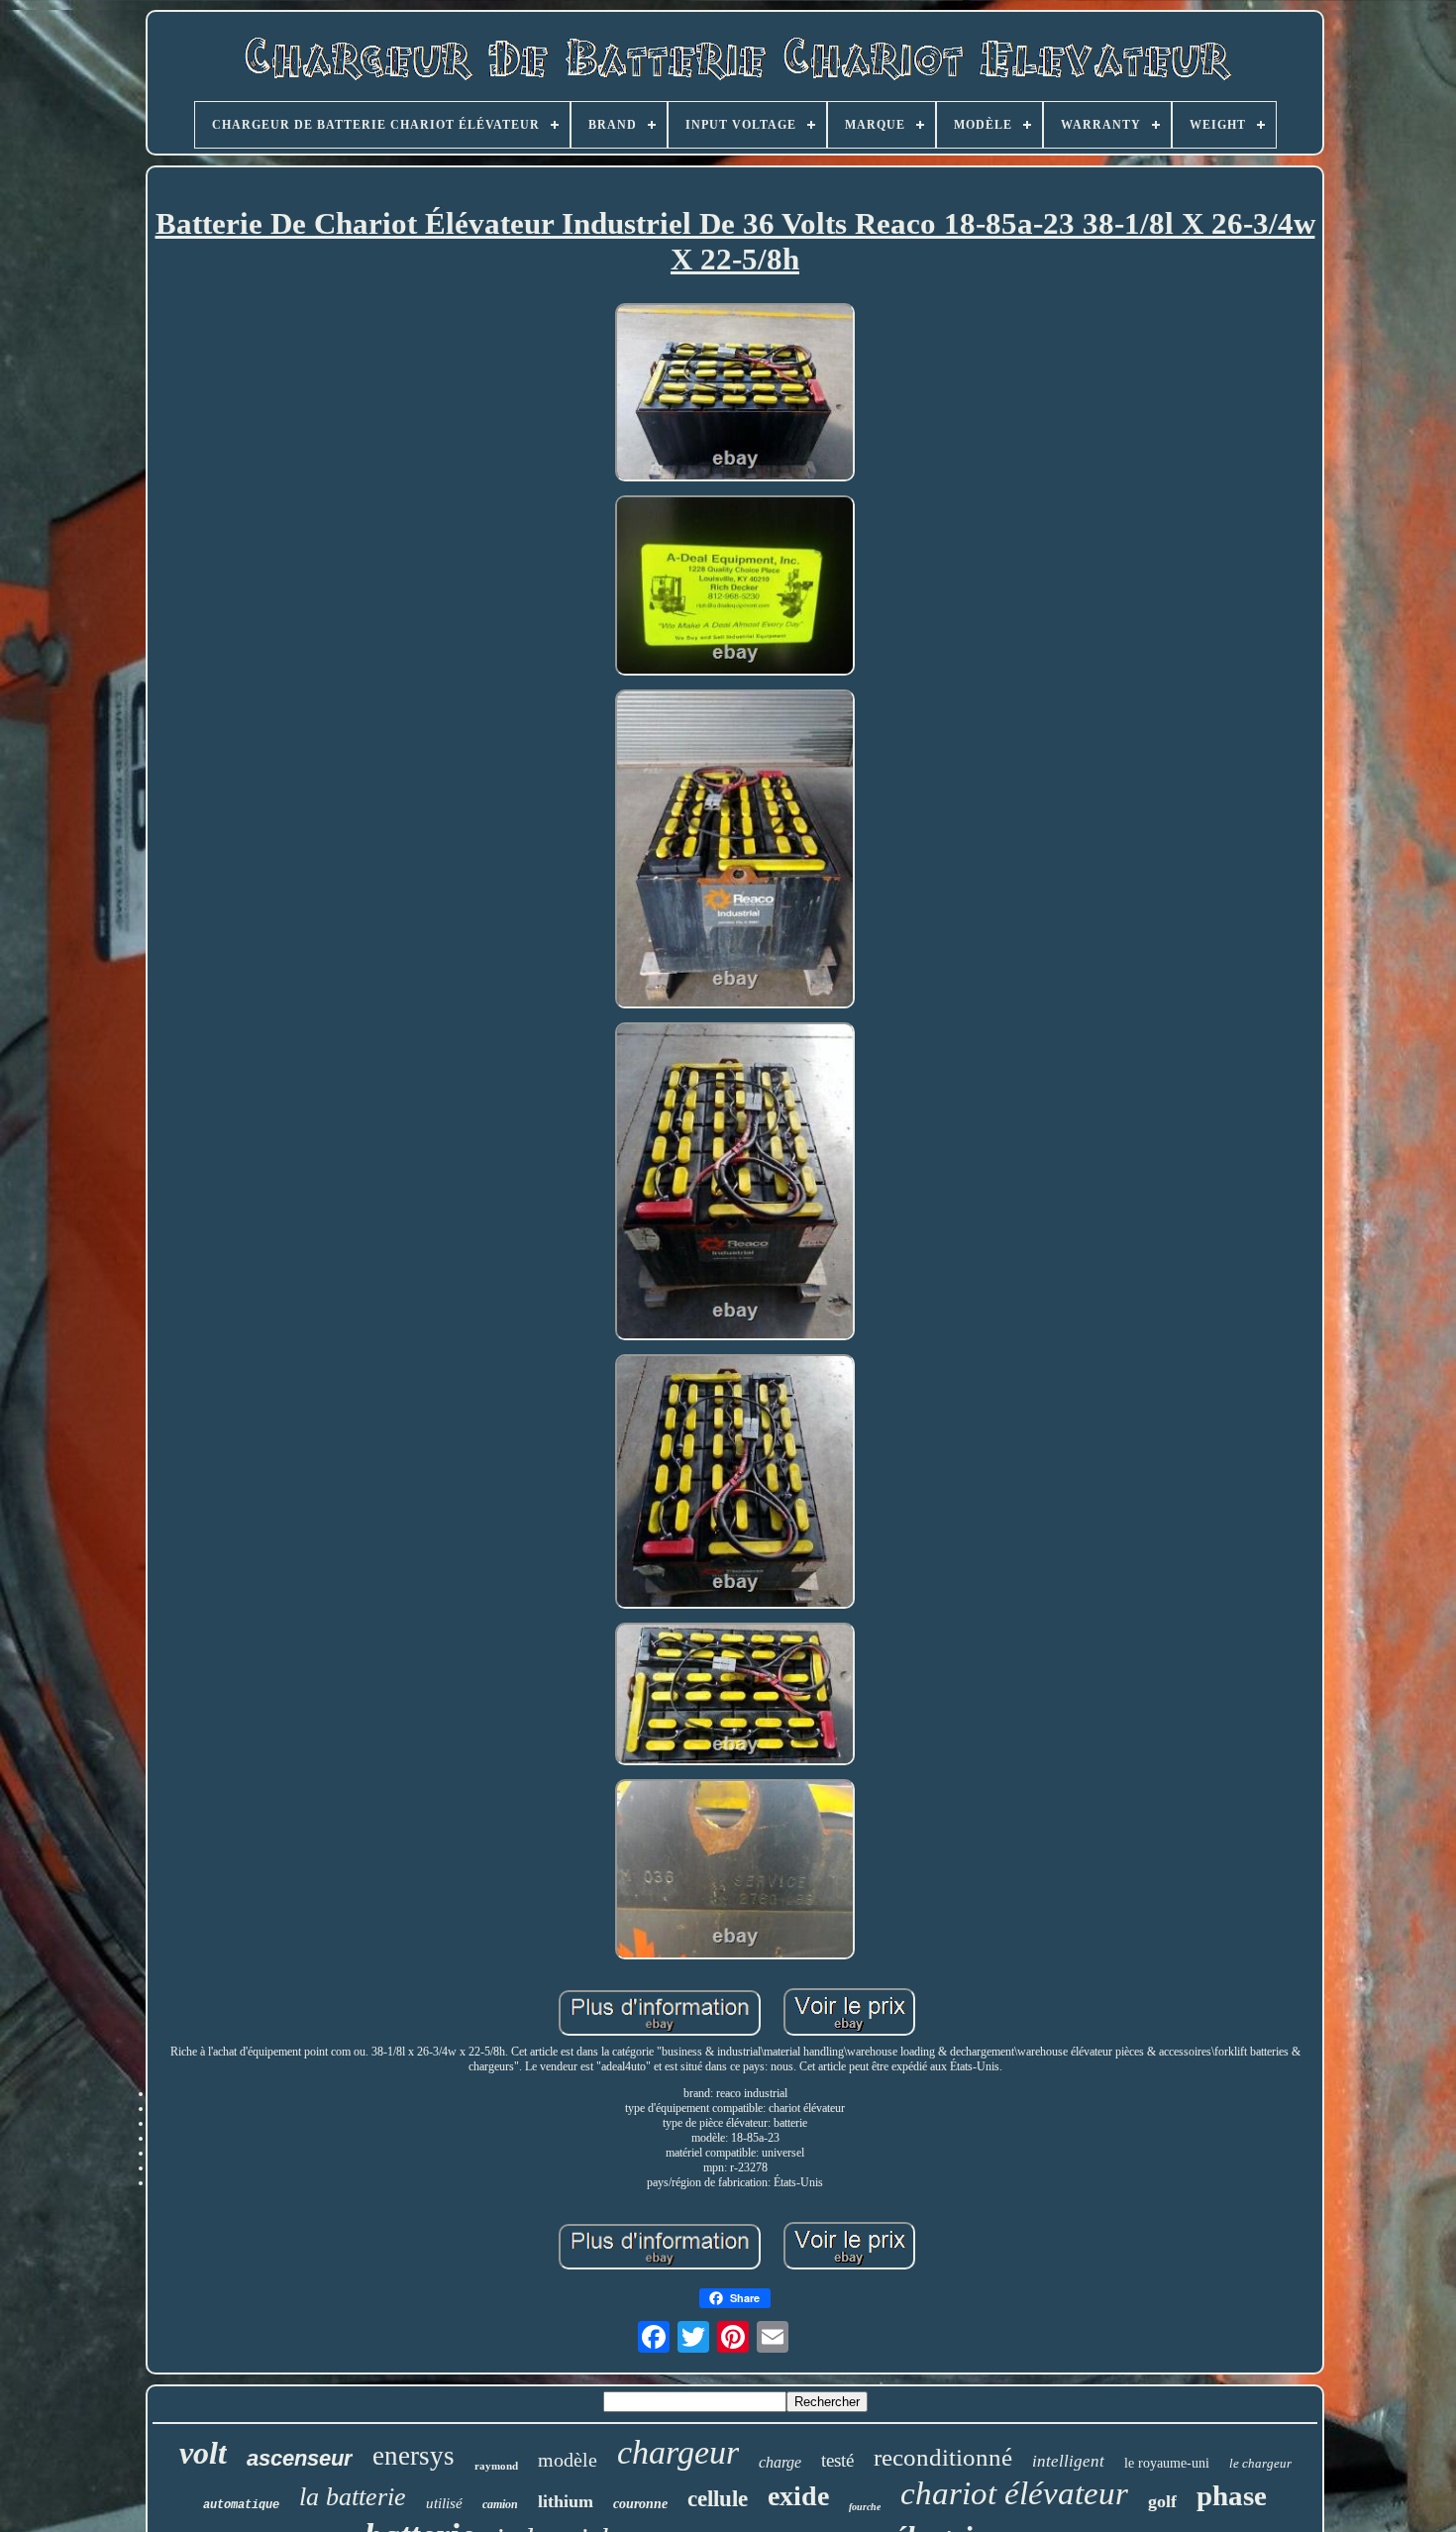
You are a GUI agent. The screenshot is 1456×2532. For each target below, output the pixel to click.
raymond (496, 2466)
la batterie (353, 2497)
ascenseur (300, 2458)
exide (798, 2496)
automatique (241, 2505)
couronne (640, 2504)
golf (1162, 2501)
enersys (414, 2456)
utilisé (444, 2503)
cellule (718, 2499)
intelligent (1068, 2461)
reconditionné (943, 2457)
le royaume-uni (1167, 2463)
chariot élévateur (1014, 2493)
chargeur (678, 2452)
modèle (568, 2460)
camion (500, 2504)
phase (1232, 2495)
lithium (566, 2501)
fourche (865, 2507)
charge (780, 2462)
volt (203, 2453)
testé (837, 2460)
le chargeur (1260, 2463)
